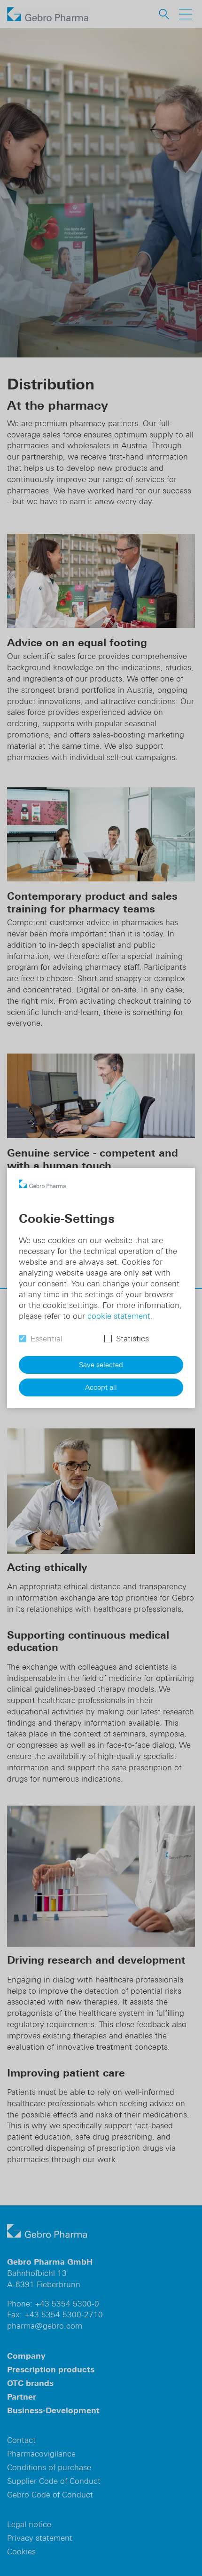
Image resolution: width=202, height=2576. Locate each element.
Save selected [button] (101, 1365)
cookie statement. (120, 1316)
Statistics (132, 1339)
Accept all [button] (101, 1387)
